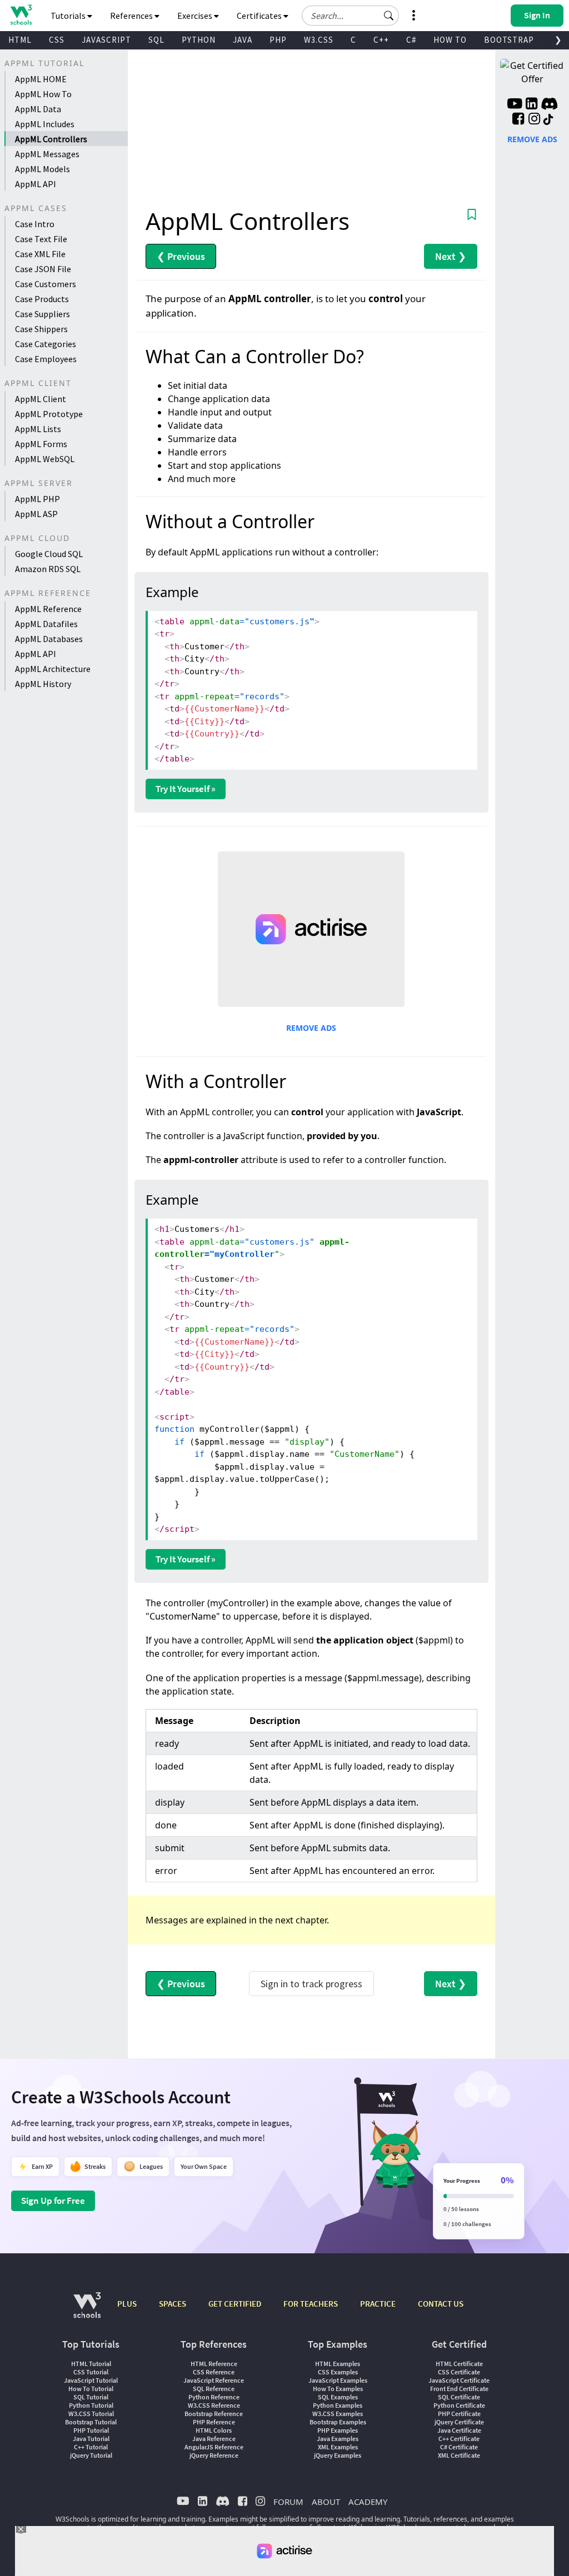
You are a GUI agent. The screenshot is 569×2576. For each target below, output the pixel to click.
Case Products (42, 299)
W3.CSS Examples (338, 2414)
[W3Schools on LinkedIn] (531, 105)
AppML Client (41, 399)
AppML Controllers (51, 139)
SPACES (173, 2304)
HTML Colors (214, 2430)
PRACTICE (378, 2304)
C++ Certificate (459, 2439)
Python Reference (214, 2397)
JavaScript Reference (214, 2380)
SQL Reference (214, 2389)
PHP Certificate (459, 2414)
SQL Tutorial (91, 2397)
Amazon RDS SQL (48, 569)
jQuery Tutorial (91, 2455)
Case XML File (40, 254)
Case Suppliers (43, 314)
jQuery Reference (214, 2455)
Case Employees (46, 359)
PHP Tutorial (91, 2430)
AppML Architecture (53, 669)
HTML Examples (338, 2364)
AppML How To (43, 94)
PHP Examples (338, 2430)
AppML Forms (41, 444)
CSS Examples (338, 2372)
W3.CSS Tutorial (91, 2414)
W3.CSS (319, 40)
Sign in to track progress (311, 1984)
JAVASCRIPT (106, 40)
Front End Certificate (459, 2389)
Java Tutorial (91, 2439)
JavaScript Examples (338, 2380)
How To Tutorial (91, 2389)
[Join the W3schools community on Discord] (549, 105)
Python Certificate (459, 2405)
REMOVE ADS (311, 1028)
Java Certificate (459, 2430)
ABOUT (326, 2502)
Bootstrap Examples (338, 2422)
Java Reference (214, 2439)
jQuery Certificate (459, 2422)
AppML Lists (38, 429)
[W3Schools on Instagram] (534, 120)
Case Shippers (41, 329)
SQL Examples (338, 2397)
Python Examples (338, 2405)
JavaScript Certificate (459, 2380)
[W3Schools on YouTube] (515, 105)
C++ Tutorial (91, 2447)
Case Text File (41, 239)
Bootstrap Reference (214, 2414)
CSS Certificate (459, 2372)
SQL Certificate (459, 2397)
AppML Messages (47, 154)
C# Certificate (459, 2447)
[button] (389, 16)
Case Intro (35, 224)
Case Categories (46, 344)
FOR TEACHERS (311, 2304)
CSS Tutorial (91, 2372)
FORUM (288, 2502)
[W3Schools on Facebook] (518, 120)
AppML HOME (41, 79)
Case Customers (46, 284)
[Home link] (21, 15)
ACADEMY (368, 2502)
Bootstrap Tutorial (91, 2422)
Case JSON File (43, 269)
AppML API (36, 184)
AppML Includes (45, 124)
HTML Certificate (459, 2364)
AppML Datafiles (46, 624)
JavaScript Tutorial (91, 2380)
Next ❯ (451, 256)
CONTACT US (441, 2304)
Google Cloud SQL (49, 554)
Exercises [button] (196, 16)
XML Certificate (459, 2455)
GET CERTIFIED (235, 2304)
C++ (381, 40)
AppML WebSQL (45, 459)
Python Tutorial (91, 2405)
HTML (20, 40)
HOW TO (450, 40)
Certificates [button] (260, 16)
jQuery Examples (338, 2455)
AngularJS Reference (214, 2447)
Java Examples (338, 2439)
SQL (156, 40)
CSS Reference (214, 2372)
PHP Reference (214, 2422)
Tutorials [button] (69, 16)
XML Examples (338, 2447)
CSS (57, 40)
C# (411, 40)
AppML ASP (36, 514)
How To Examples (338, 2389)
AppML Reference (48, 609)
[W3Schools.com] (87, 2311)
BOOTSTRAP (509, 40)
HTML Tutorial (91, 2364)
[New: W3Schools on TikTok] (548, 120)
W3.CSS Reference (214, 2405)
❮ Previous (181, 256)
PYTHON (199, 40)
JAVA (243, 40)
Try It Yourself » (186, 789)
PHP (278, 40)
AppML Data (38, 109)
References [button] (132, 16)
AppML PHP (38, 499)
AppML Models (43, 169)
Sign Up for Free (53, 2201)
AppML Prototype (49, 414)
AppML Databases (49, 639)
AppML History (43, 684)
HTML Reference (214, 2364)
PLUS (127, 2304)
